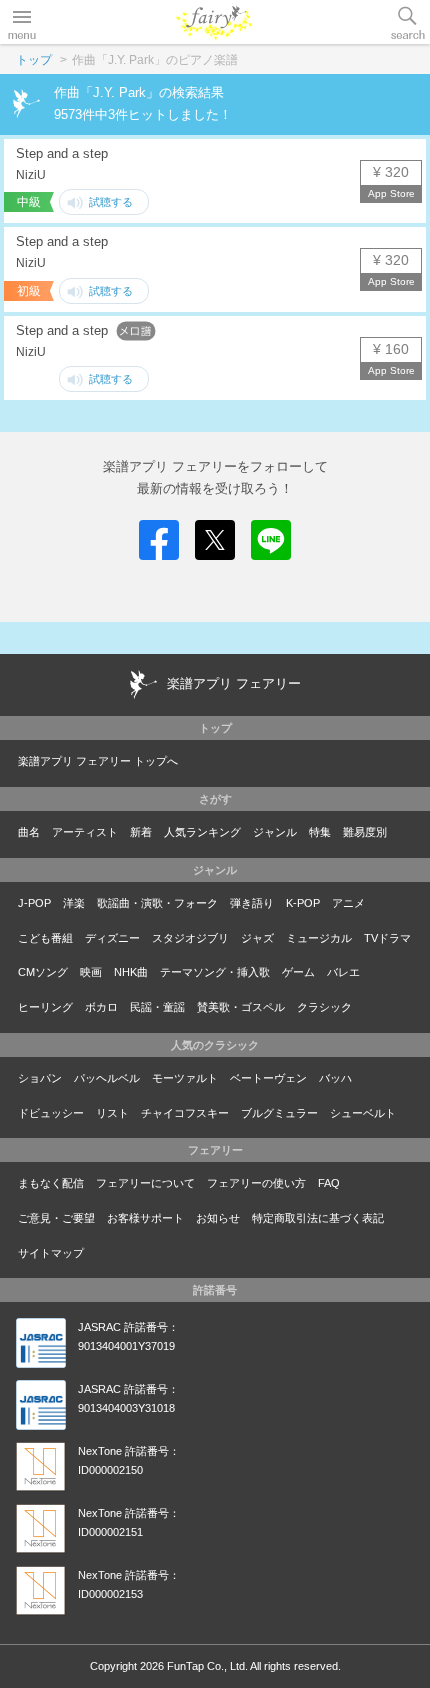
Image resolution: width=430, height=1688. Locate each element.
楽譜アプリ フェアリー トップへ (98, 761)
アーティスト (85, 832)
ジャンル (275, 832)
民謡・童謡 (157, 1007)
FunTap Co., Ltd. (207, 1666)
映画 (91, 972)
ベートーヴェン (268, 1078)
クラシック (324, 1007)
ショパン (40, 1078)
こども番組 (45, 938)
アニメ (348, 903)
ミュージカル (319, 938)
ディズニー (112, 938)
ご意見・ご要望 (56, 1218)
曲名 (29, 832)
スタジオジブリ (190, 938)
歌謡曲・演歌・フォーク (157, 903)
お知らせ (218, 1218)
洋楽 (74, 903)
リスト (112, 1113)
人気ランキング (202, 832)
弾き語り (252, 903)
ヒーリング (45, 1007)
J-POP (34, 903)
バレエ (343, 972)
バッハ (335, 1078)
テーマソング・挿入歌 (215, 972)
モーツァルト (185, 1078)
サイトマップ (51, 1253)
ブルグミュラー (279, 1113)
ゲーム (298, 972)
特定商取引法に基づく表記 (318, 1218)
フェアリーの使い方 (256, 1183)
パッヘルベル (107, 1078)
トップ (34, 60)
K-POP (303, 903)
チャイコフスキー (185, 1113)
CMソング (43, 972)
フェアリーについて (145, 1183)
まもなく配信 (51, 1183)
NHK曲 (131, 972)
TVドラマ (387, 938)
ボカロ (101, 1007)
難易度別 (365, 832)
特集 (320, 832)
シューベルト (363, 1113)
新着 (141, 832)
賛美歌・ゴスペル (241, 1007)
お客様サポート (145, 1218)
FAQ (329, 1183)
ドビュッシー (51, 1113)
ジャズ (257, 938)
